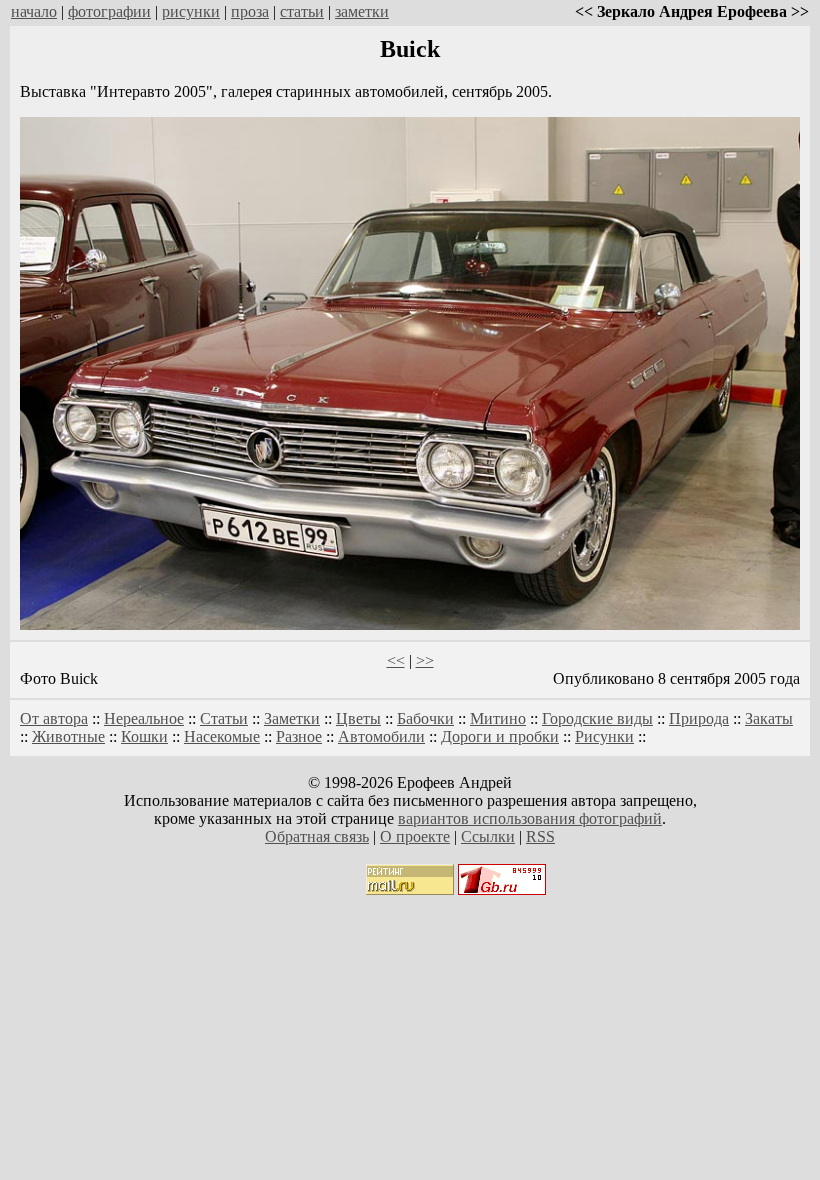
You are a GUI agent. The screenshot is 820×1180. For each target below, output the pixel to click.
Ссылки (488, 836)
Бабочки (425, 718)
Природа (699, 718)
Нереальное (144, 718)
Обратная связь (317, 836)
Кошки (144, 736)
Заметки (292, 718)
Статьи (224, 718)
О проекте (415, 836)
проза (250, 11)
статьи (302, 11)
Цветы (358, 718)
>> (425, 660)
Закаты (769, 718)
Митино (498, 718)
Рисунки (604, 736)
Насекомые (222, 736)
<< (396, 660)
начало (34, 11)
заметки (362, 11)
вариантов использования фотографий (530, 818)
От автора (54, 718)
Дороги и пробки (500, 736)
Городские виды (597, 718)
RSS (540, 836)
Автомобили (381, 736)
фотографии (109, 11)
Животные (68, 736)
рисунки (191, 11)
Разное (299, 736)
